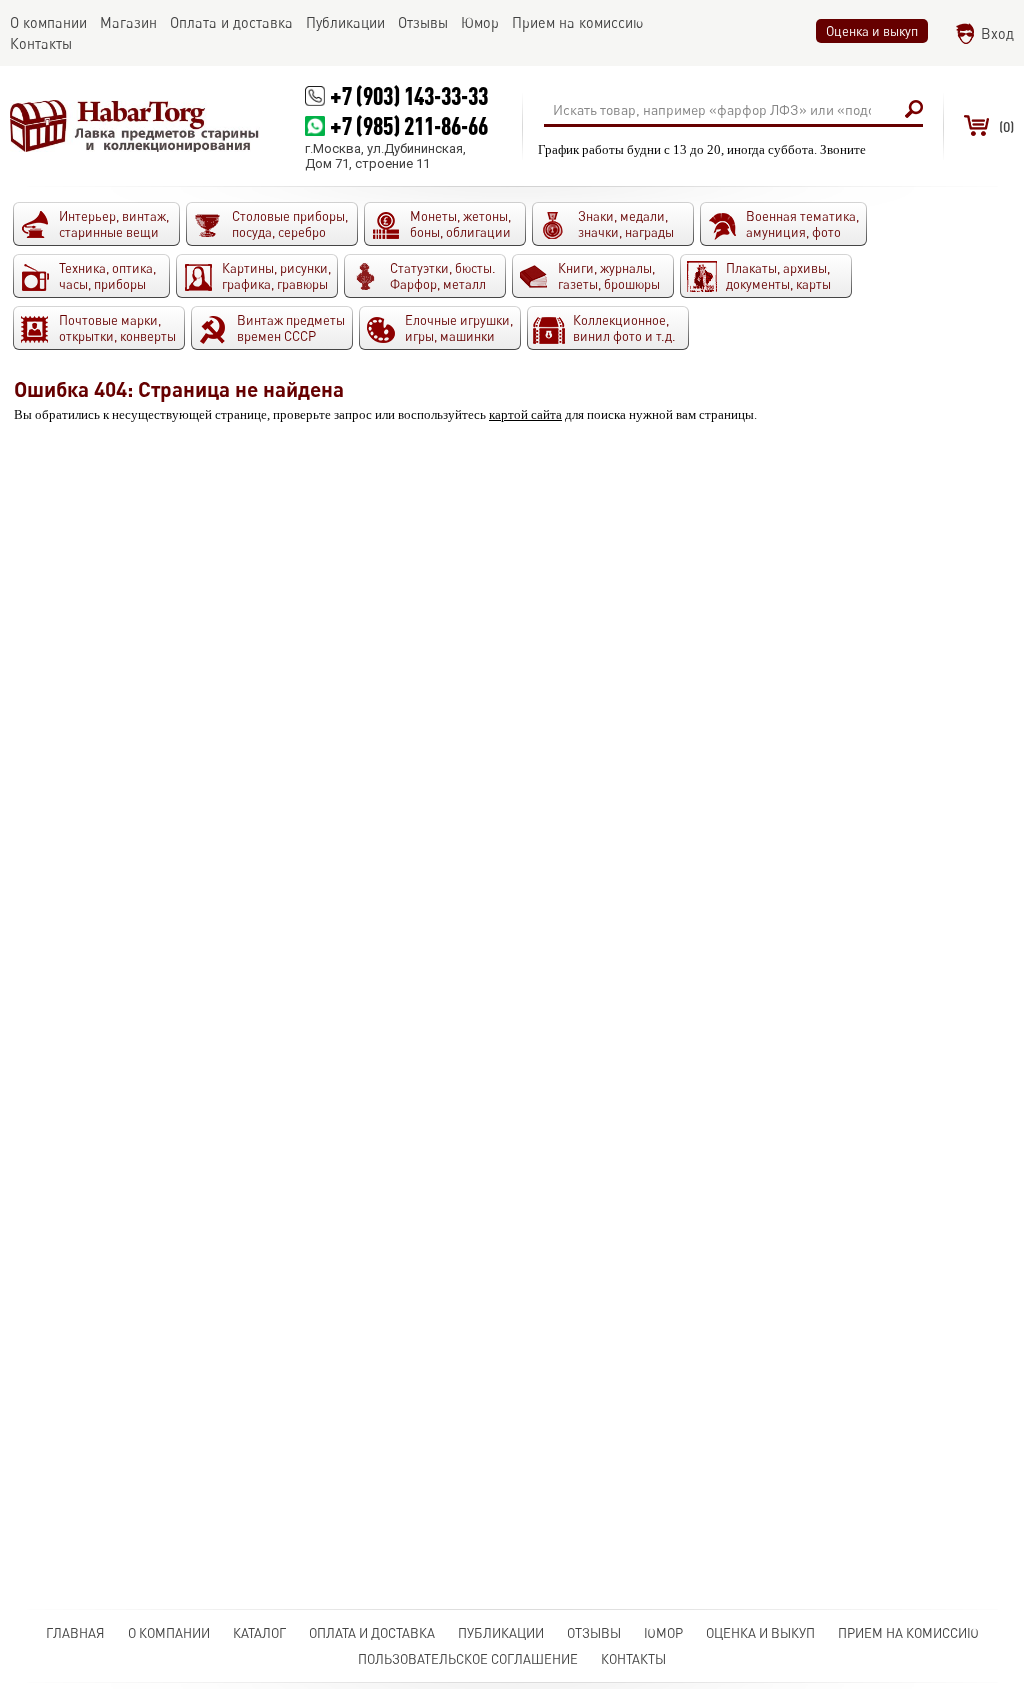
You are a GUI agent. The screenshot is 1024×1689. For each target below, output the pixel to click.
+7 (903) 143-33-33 (409, 95)
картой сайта (525, 414)
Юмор (663, 1633)
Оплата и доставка (372, 1633)
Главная (75, 1633)
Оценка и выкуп (872, 31)
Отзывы (594, 1633)
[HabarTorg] (135, 126)
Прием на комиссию (908, 1633)
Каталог (259, 1633)
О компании (169, 1633)
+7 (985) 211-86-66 (409, 125)
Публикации (501, 1633)
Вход (997, 33)
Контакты (633, 1659)
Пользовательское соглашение (468, 1659)
